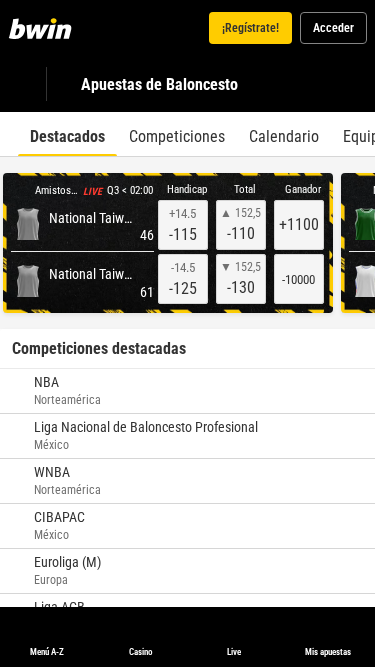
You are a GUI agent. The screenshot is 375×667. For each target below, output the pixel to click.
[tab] (67, 134)
